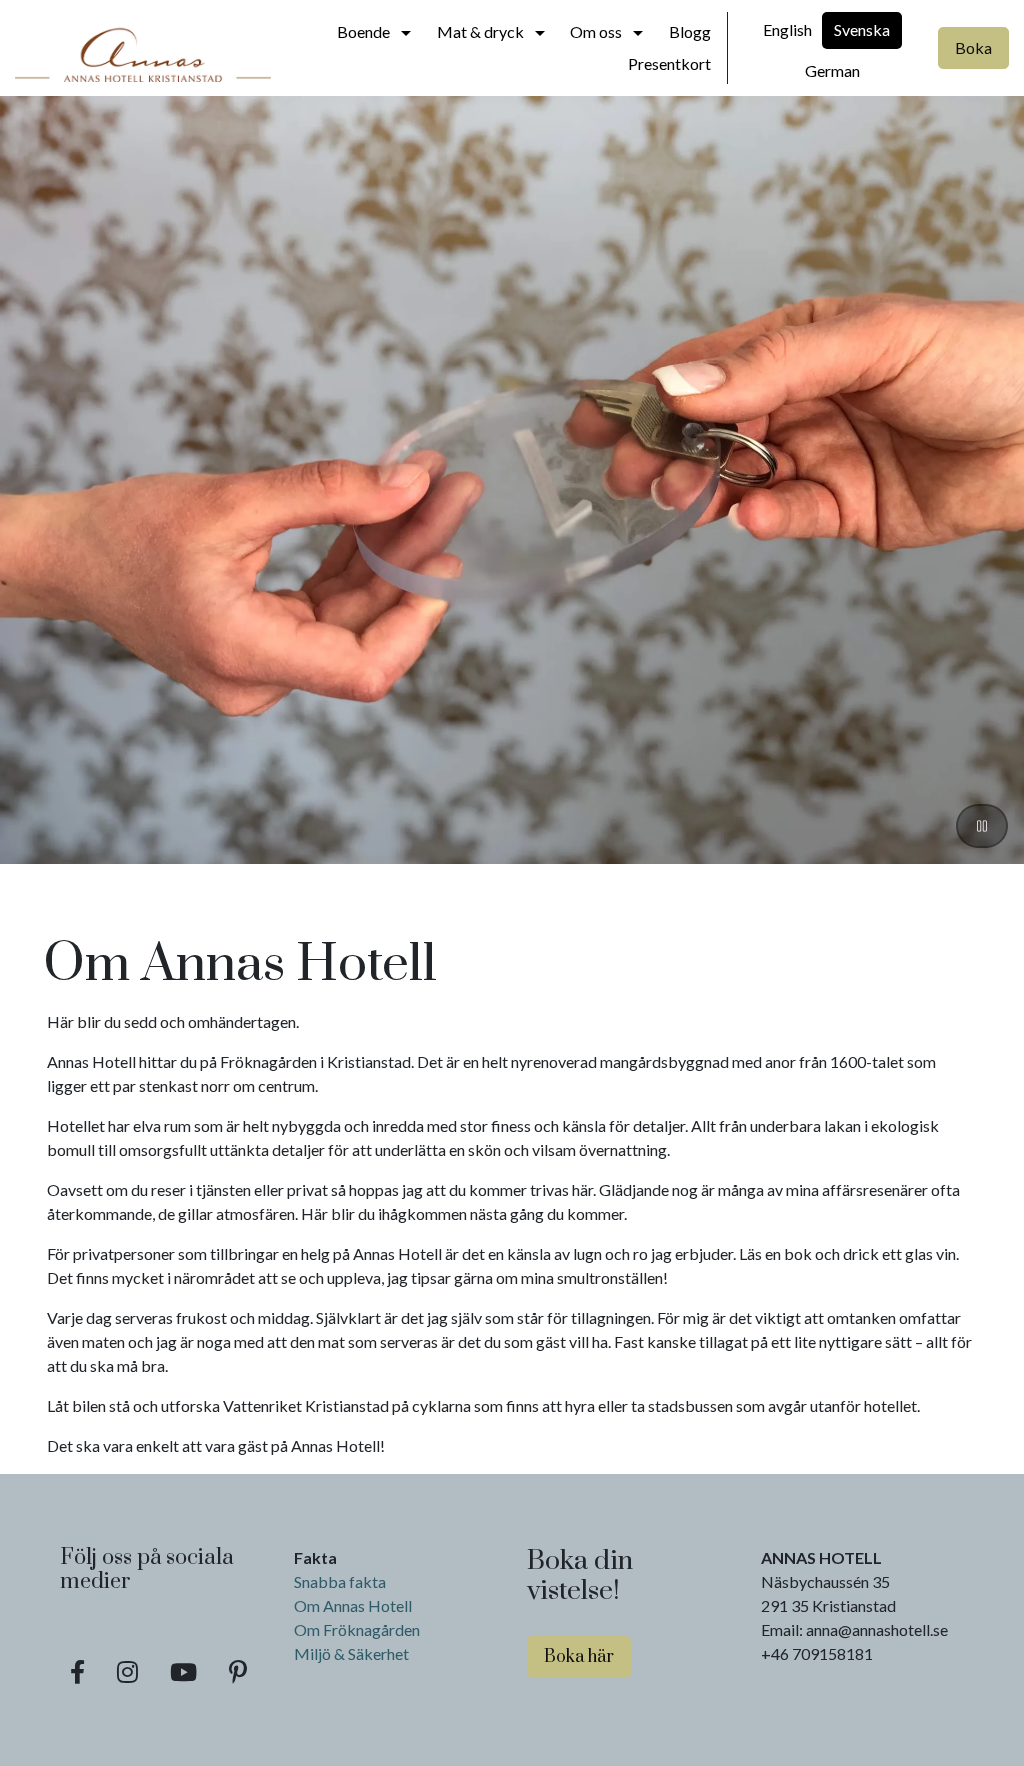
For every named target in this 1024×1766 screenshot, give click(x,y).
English (787, 29)
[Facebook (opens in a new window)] (77, 1672)
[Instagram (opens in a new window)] (127, 1672)
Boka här (579, 1657)
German (832, 70)
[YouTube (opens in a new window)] (183, 1672)
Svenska (862, 29)
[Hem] (143, 48)
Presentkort (669, 63)
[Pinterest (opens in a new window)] (238, 1672)
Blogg (690, 31)
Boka (973, 47)
